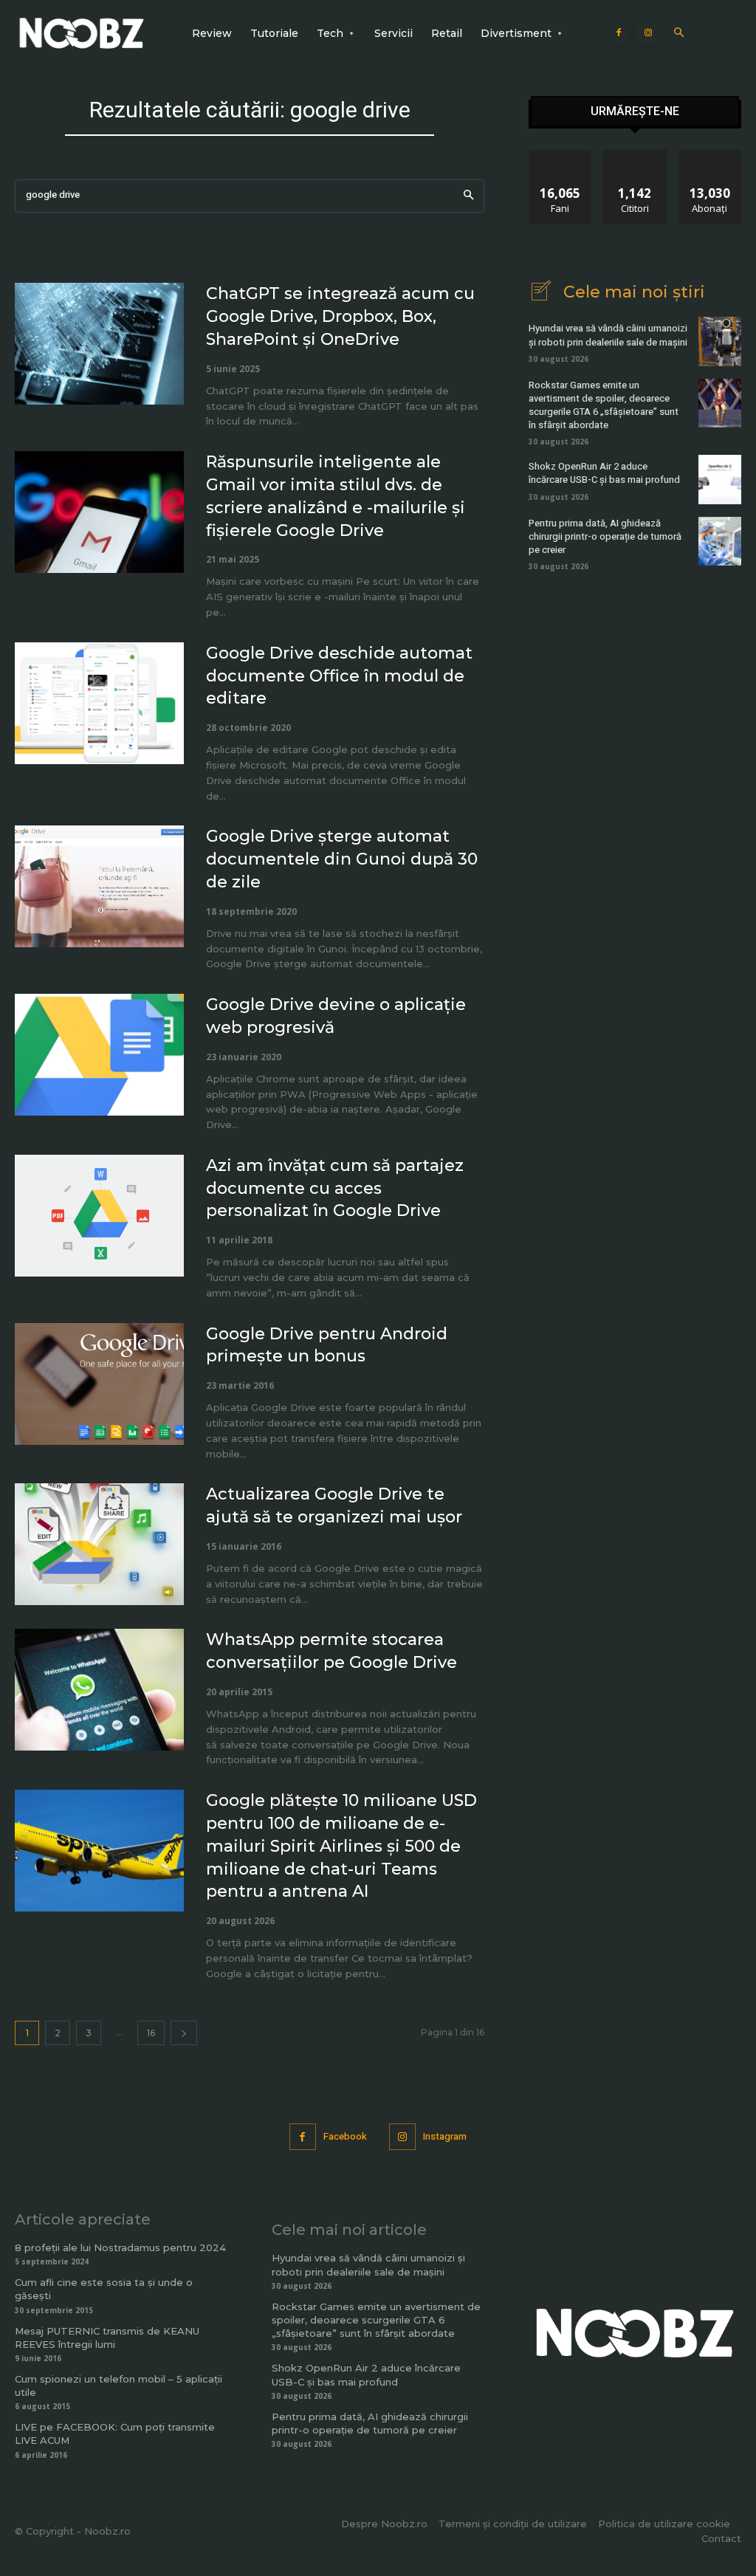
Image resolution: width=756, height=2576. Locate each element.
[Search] (468, 196)
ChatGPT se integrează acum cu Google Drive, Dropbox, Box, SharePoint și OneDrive (340, 316)
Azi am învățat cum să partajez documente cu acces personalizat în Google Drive (335, 1188)
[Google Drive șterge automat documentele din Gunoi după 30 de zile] (99, 886)
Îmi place (560, 155)
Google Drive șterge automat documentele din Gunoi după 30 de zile (342, 859)
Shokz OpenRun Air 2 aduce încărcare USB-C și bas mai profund (604, 473)
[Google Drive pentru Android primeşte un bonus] (99, 1384)
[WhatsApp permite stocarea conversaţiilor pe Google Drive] (99, 1690)
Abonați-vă (710, 155)
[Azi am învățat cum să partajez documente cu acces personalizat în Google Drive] (99, 1216)
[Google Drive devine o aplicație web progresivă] (99, 1055)
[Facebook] (619, 33)
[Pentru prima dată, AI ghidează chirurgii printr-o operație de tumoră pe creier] (720, 541)
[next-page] (184, 2033)
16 (151, 2033)
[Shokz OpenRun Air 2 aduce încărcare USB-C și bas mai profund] (720, 479)
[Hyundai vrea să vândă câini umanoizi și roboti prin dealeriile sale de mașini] (720, 341)
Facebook (345, 2136)
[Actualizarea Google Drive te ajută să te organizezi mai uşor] (99, 1544)
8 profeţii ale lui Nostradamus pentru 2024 (120, 2247)
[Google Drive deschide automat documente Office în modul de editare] (99, 703)
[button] (679, 34)
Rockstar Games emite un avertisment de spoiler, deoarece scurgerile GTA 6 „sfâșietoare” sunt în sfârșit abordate (604, 405)
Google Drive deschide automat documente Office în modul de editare (339, 676)
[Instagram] (648, 33)
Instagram (445, 2136)
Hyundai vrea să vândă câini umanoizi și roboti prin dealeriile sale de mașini (608, 335)
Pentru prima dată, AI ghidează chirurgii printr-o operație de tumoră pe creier (605, 536)
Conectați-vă (635, 155)
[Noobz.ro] (82, 33)
